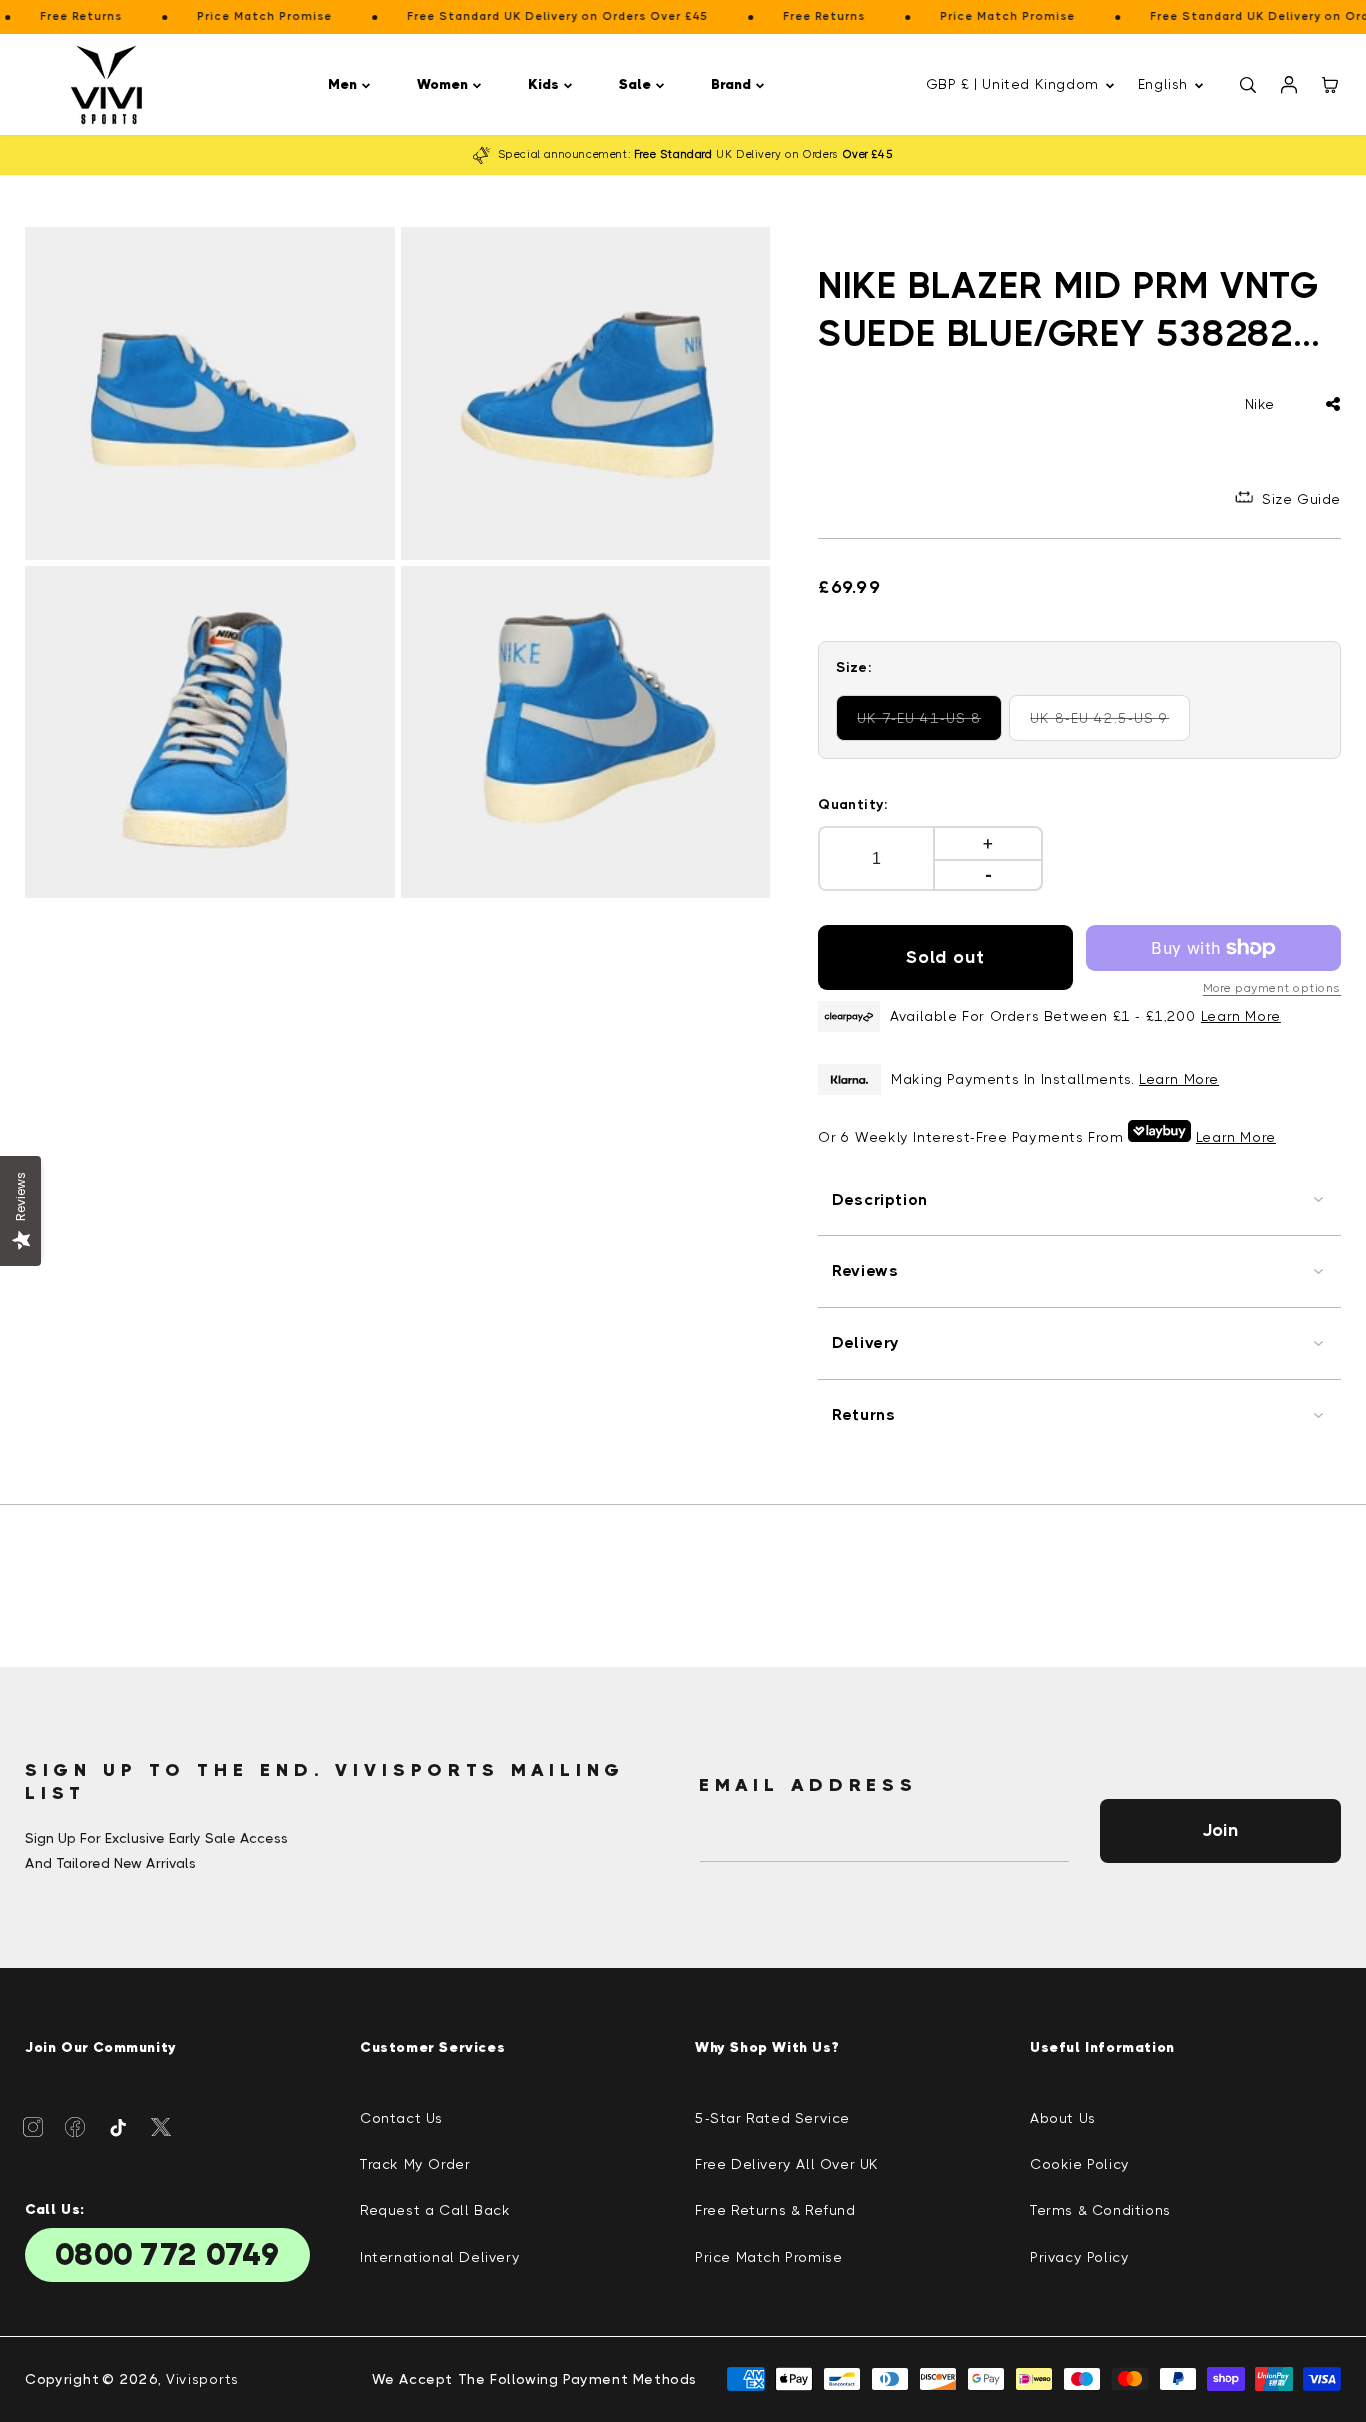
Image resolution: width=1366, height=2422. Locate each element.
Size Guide (1301, 499)
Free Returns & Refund (775, 2210)
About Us (1063, 2118)
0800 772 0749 (167, 2255)
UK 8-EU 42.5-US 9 (1109, 725)
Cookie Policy (1080, 2164)
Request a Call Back (435, 2210)
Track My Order (415, 2164)
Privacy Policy (1079, 2257)
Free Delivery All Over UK (787, 2164)
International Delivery (440, 2257)
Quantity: (853, 804)
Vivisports (202, 2379)
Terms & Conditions (1100, 2210)
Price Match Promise (768, 2257)
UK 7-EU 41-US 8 (929, 725)
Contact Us (401, 2118)
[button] (352, 84)
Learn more (1179, 1079)
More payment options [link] (1272, 988)
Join (1220, 1830)
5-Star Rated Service (772, 2118)
